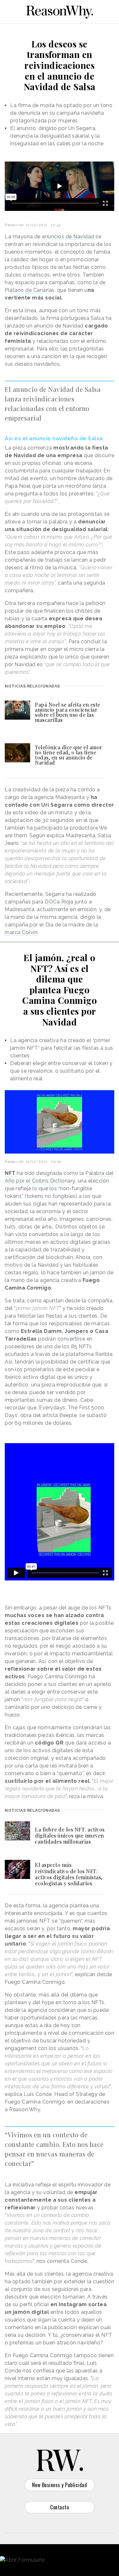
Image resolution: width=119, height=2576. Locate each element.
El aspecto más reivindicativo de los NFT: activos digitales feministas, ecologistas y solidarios (69, 1874)
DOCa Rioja (59, 902)
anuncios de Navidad (69, 237)
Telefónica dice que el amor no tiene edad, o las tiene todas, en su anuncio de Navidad (69, 755)
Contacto (60, 2507)
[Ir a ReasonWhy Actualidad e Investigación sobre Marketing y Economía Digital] (60, 11)
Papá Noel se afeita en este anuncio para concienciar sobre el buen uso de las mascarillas (68, 712)
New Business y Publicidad (60, 2485)
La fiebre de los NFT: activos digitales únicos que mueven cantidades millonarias (70, 1835)
